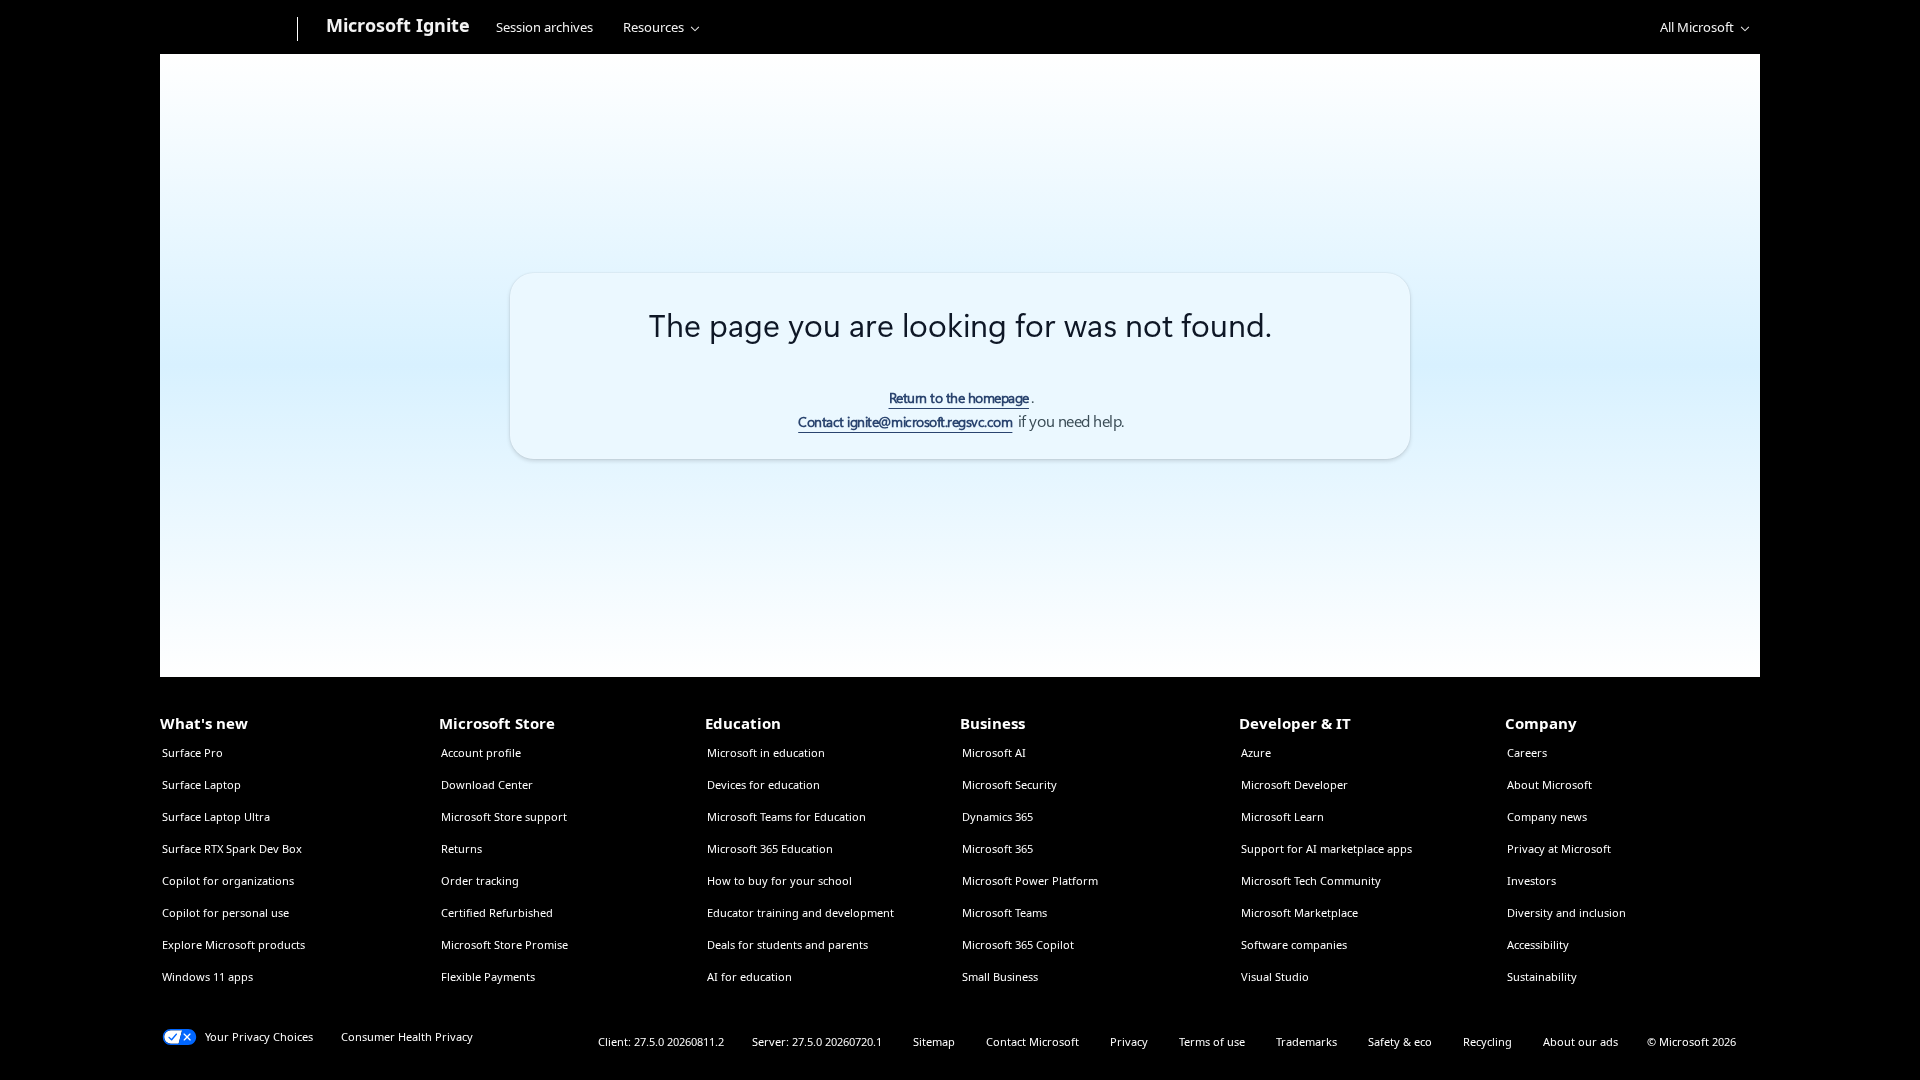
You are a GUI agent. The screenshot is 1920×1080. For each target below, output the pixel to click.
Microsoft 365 (997, 848)
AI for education (749, 976)
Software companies (1294, 944)
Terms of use (1212, 1041)
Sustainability (1542, 976)
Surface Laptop (201, 784)
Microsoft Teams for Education (786, 816)
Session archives (544, 27)
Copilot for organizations (228, 880)
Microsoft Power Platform (1030, 880)
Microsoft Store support (504, 816)
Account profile (481, 752)
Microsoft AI (994, 752)
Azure (1256, 752)
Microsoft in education (766, 752)
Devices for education (763, 784)
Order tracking (480, 880)
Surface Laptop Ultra (216, 816)
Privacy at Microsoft (1559, 848)
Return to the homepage (959, 398)
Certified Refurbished (497, 912)
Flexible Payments (488, 976)
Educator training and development (800, 912)
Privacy (1129, 1041)
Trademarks (1306, 1041)
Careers (1527, 752)
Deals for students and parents (787, 944)
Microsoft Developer (1294, 784)
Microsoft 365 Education (770, 848)
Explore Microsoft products (233, 944)
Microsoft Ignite (398, 25)
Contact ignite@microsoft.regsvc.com (905, 422)
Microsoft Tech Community (1311, 880)
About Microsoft (1549, 784)
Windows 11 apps (207, 976)
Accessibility (1538, 944)
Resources (653, 27)
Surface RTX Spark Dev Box (232, 848)
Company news (1547, 816)
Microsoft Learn (1282, 816)
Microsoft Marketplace (1299, 912)
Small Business (1000, 976)
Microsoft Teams (1004, 912)
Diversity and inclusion (1566, 912)
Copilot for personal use (225, 912)
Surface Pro (192, 752)
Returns (461, 848)
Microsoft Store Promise (504, 944)
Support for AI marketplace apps (1326, 848)
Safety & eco (1400, 1041)
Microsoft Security (1009, 784)
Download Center (487, 784)
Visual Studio (1275, 976)
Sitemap (934, 1041)
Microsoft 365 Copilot (1018, 944)
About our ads (1580, 1041)
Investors (1531, 880)
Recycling (1487, 1041)
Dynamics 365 (997, 816)
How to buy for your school (779, 880)
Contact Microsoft (1032, 1041)
